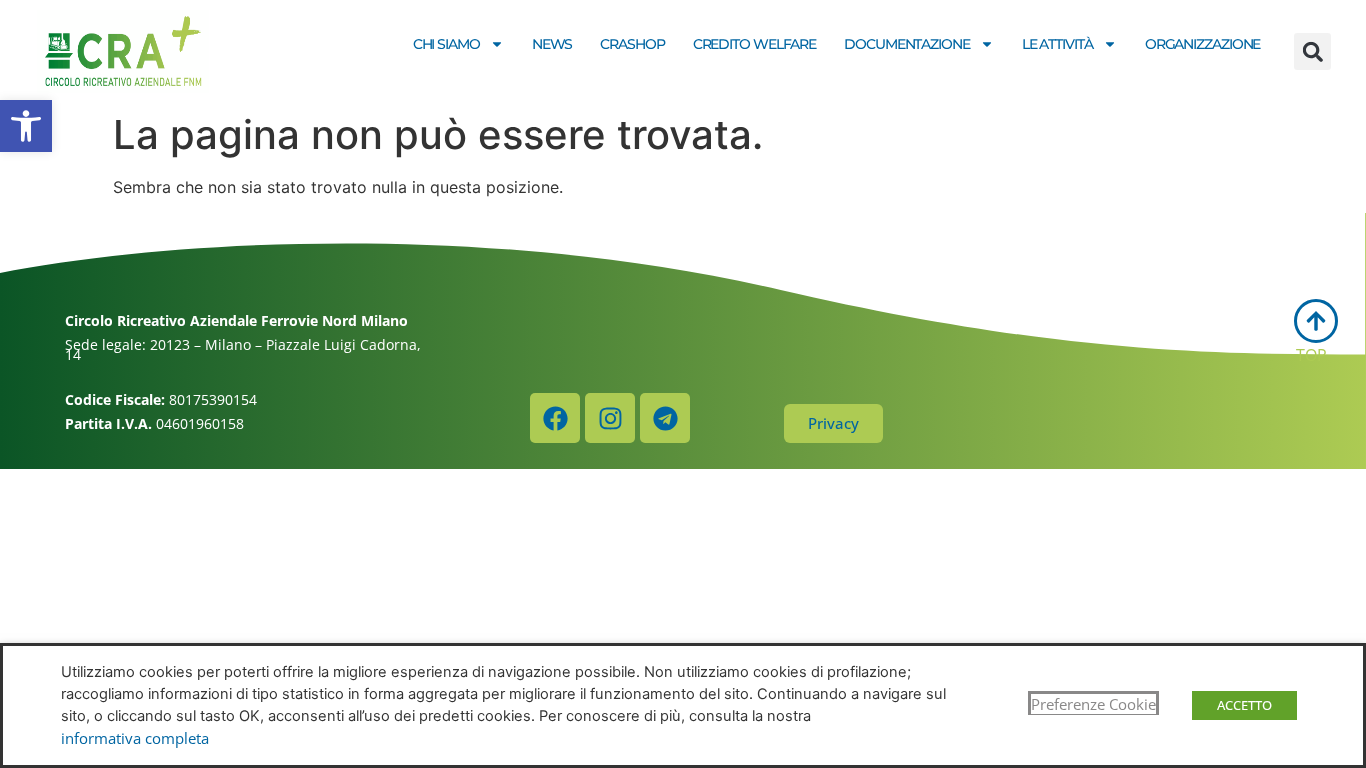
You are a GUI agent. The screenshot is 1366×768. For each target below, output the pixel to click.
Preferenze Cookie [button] (1093, 704)
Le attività (1057, 44)
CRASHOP (632, 44)
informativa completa (135, 738)
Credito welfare (755, 44)
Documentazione (907, 44)
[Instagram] (610, 418)
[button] (26, 126)
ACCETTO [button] (1244, 705)
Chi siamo (446, 44)
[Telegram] (665, 418)
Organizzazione (1203, 44)
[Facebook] (555, 418)
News (552, 44)
